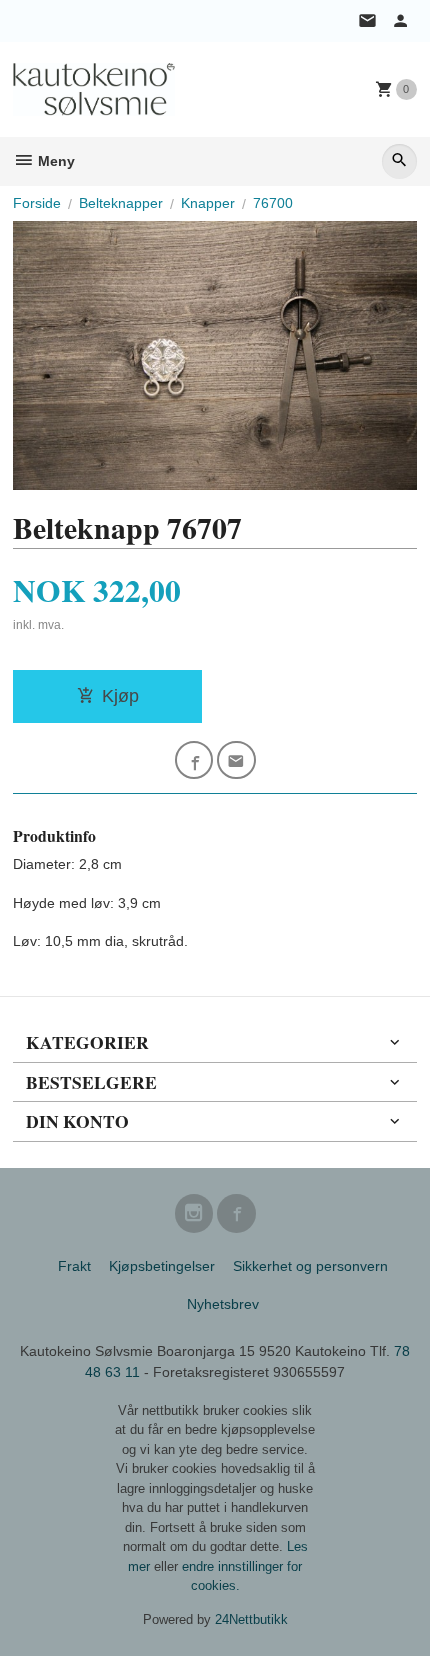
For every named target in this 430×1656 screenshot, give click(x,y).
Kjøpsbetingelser (162, 1266)
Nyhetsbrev (223, 1304)
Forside (37, 203)
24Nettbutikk (251, 1619)
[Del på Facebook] (194, 760)
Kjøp (120, 696)
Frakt (74, 1266)
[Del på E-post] (236, 760)
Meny (54, 161)
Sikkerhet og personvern (310, 1266)
